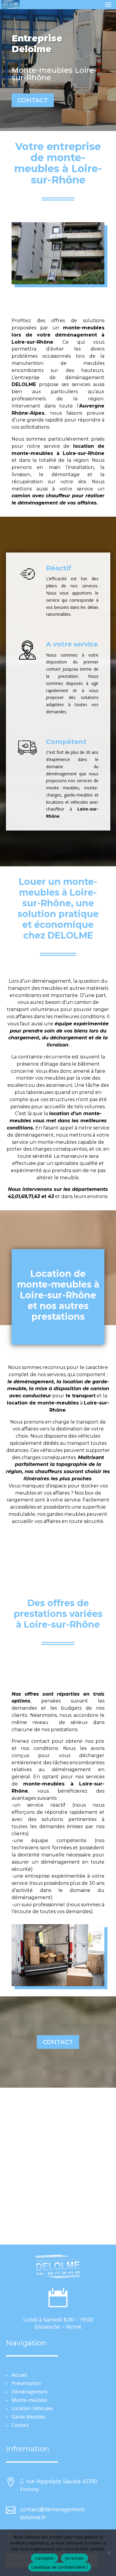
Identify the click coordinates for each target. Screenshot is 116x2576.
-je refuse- (75, 2558)
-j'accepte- (44, 2558)
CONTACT (33, 100)
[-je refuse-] (109, 2553)
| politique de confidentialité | (60, 2567)
